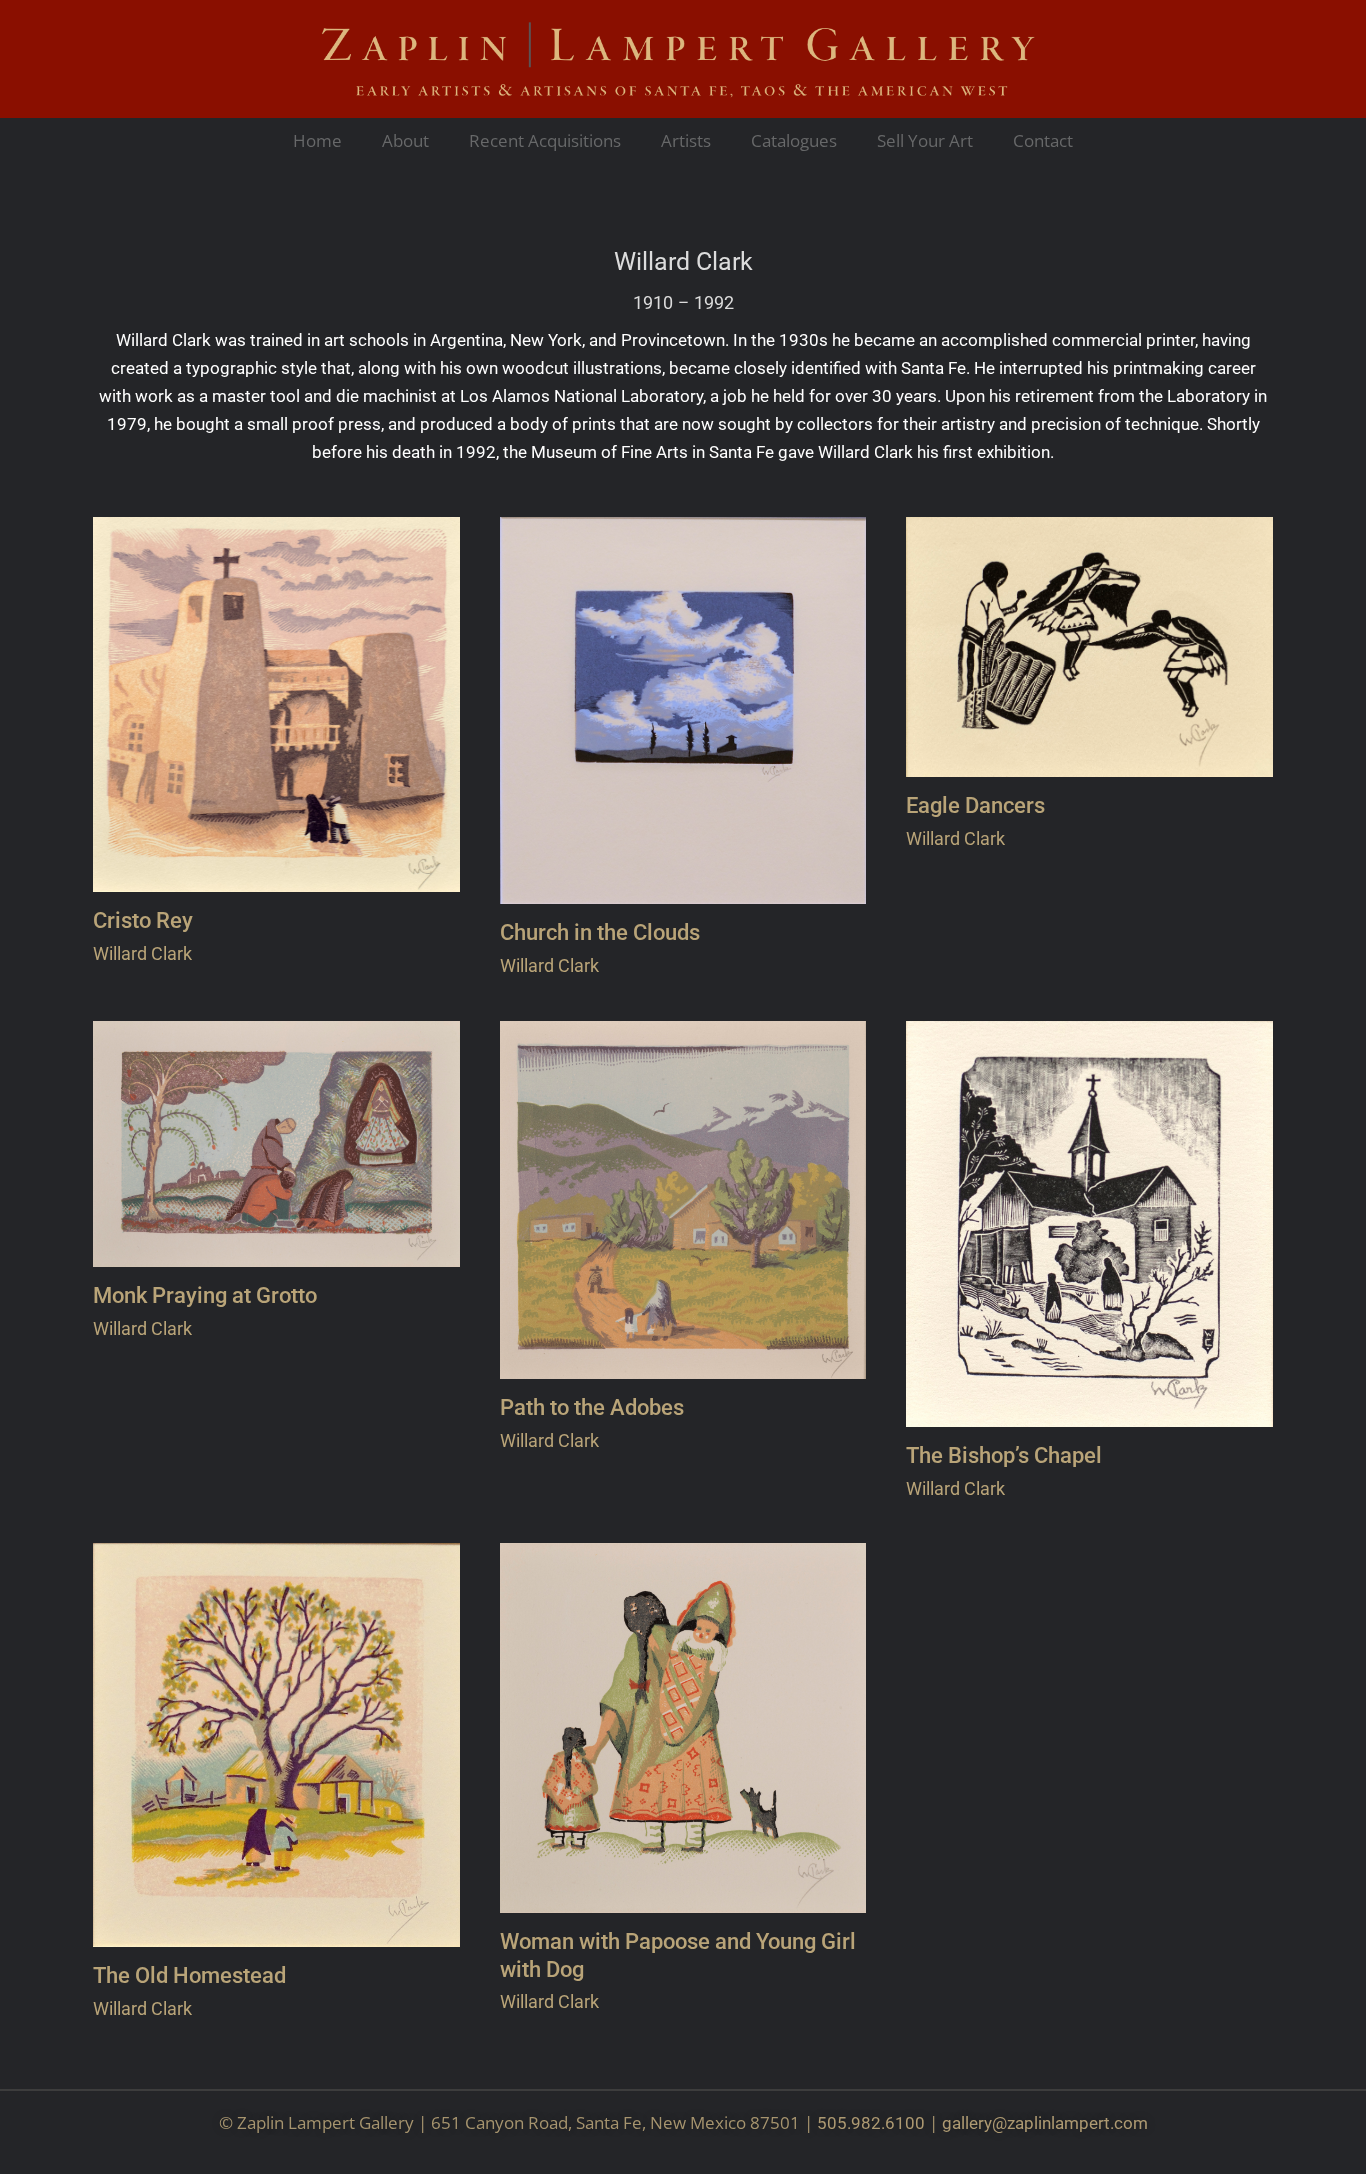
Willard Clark (683, 262)
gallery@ (974, 2123)
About (405, 140)
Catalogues (794, 140)
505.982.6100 (871, 2123)
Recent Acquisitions (545, 140)
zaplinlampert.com (1077, 2123)
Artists (686, 140)
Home (317, 140)
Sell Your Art (925, 140)
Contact (1043, 140)
